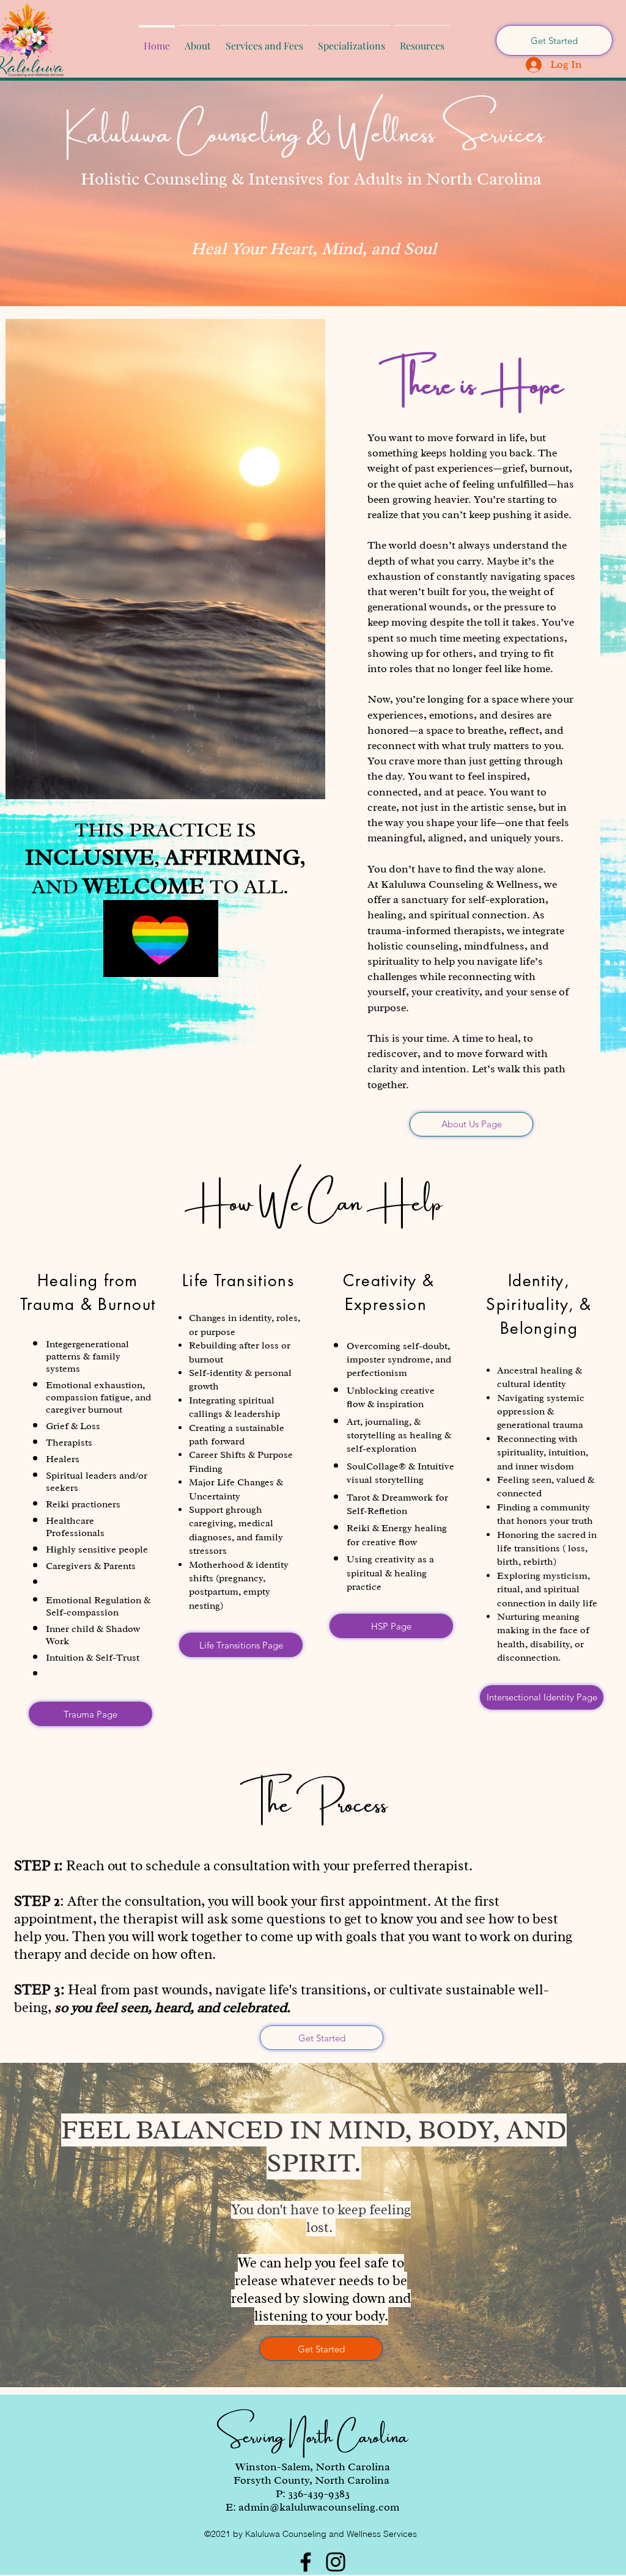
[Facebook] (306, 2562)
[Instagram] (336, 2562)
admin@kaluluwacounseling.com (319, 2507)
